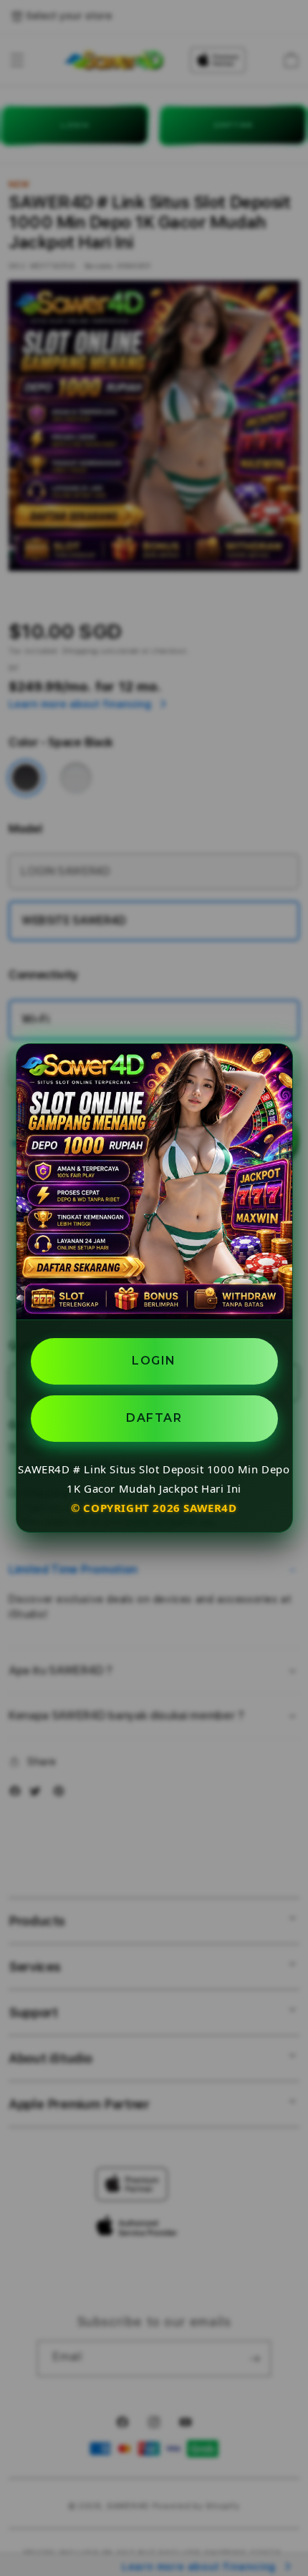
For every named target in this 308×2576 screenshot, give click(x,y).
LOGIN (154, 1361)
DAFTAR (154, 1418)
